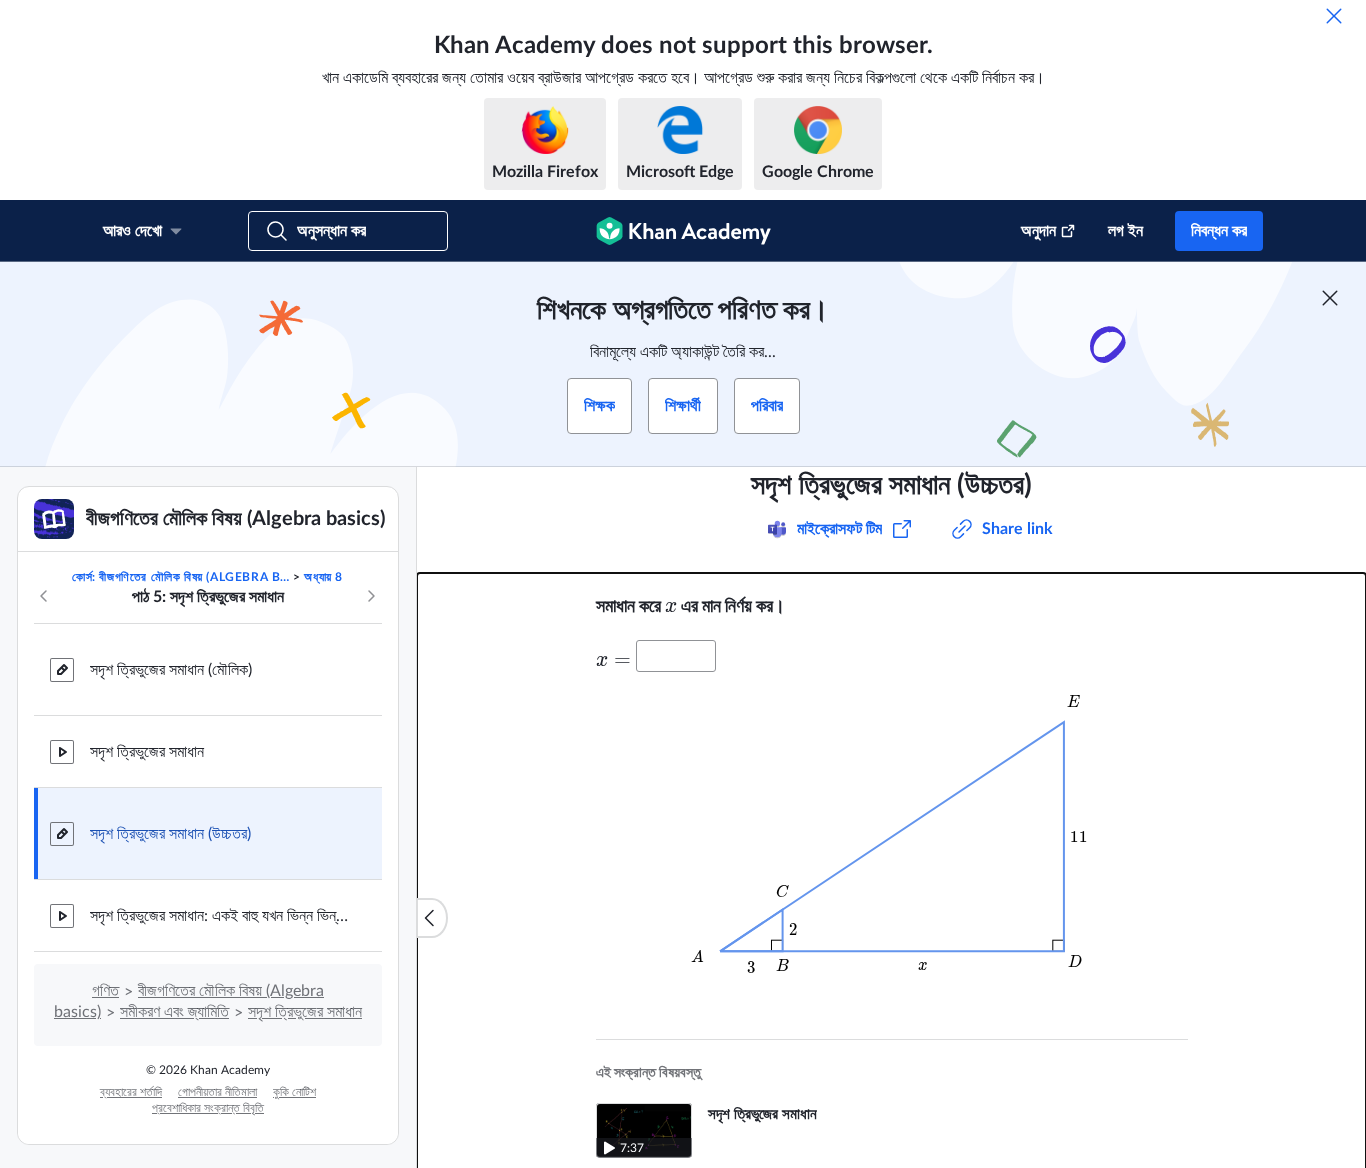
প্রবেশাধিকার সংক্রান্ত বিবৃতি (208, 1108)
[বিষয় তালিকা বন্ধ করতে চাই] (432, 918)
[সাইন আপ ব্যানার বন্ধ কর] (1330, 298)
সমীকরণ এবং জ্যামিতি (174, 1012)
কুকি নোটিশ (294, 1092)
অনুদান (1038, 231)
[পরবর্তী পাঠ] (371, 596)
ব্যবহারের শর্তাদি (131, 1092)
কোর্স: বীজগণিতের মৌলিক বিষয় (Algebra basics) (181, 577)
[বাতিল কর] (1334, 16)
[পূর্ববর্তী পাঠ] (44, 596)
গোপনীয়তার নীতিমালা (217, 1092)
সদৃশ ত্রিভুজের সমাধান (147, 752)
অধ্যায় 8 (323, 577)
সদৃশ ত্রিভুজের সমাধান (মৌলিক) (171, 670)
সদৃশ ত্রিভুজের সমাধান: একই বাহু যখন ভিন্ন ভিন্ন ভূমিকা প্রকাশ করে (220, 916)
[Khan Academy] (683, 231)
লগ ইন (1125, 231)
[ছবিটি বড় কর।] (892, 839)
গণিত (105, 991)
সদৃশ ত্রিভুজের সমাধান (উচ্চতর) (170, 834)
